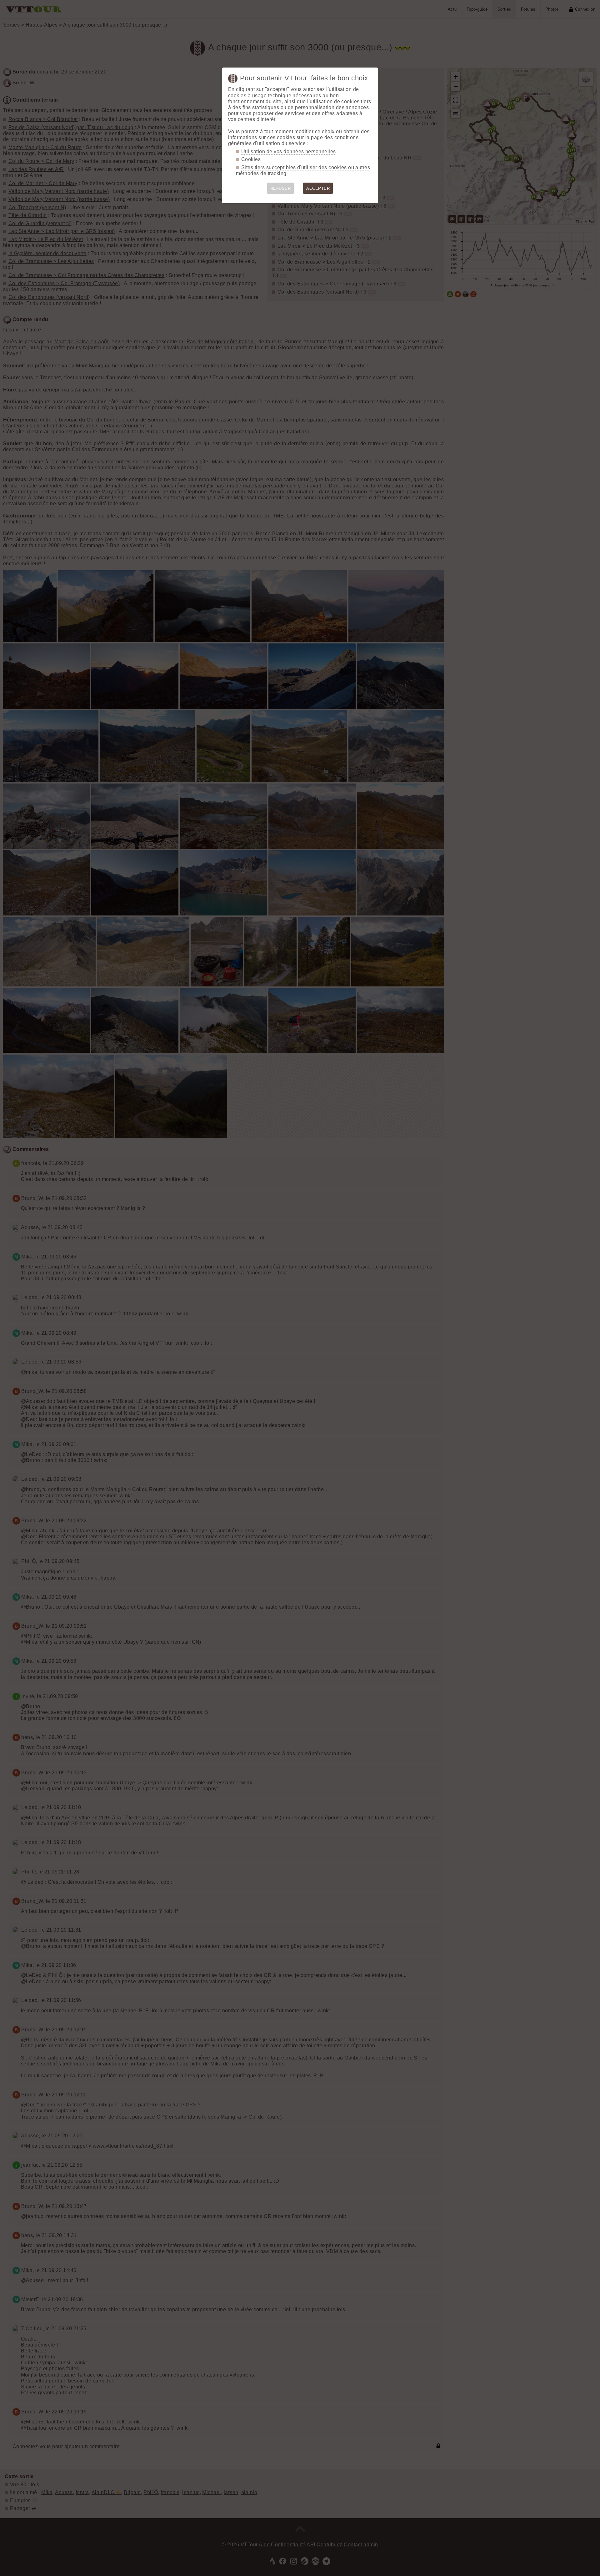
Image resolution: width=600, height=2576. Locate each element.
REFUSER (280, 188)
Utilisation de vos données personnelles (289, 151)
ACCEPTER (318, 188)
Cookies (251, 159)
